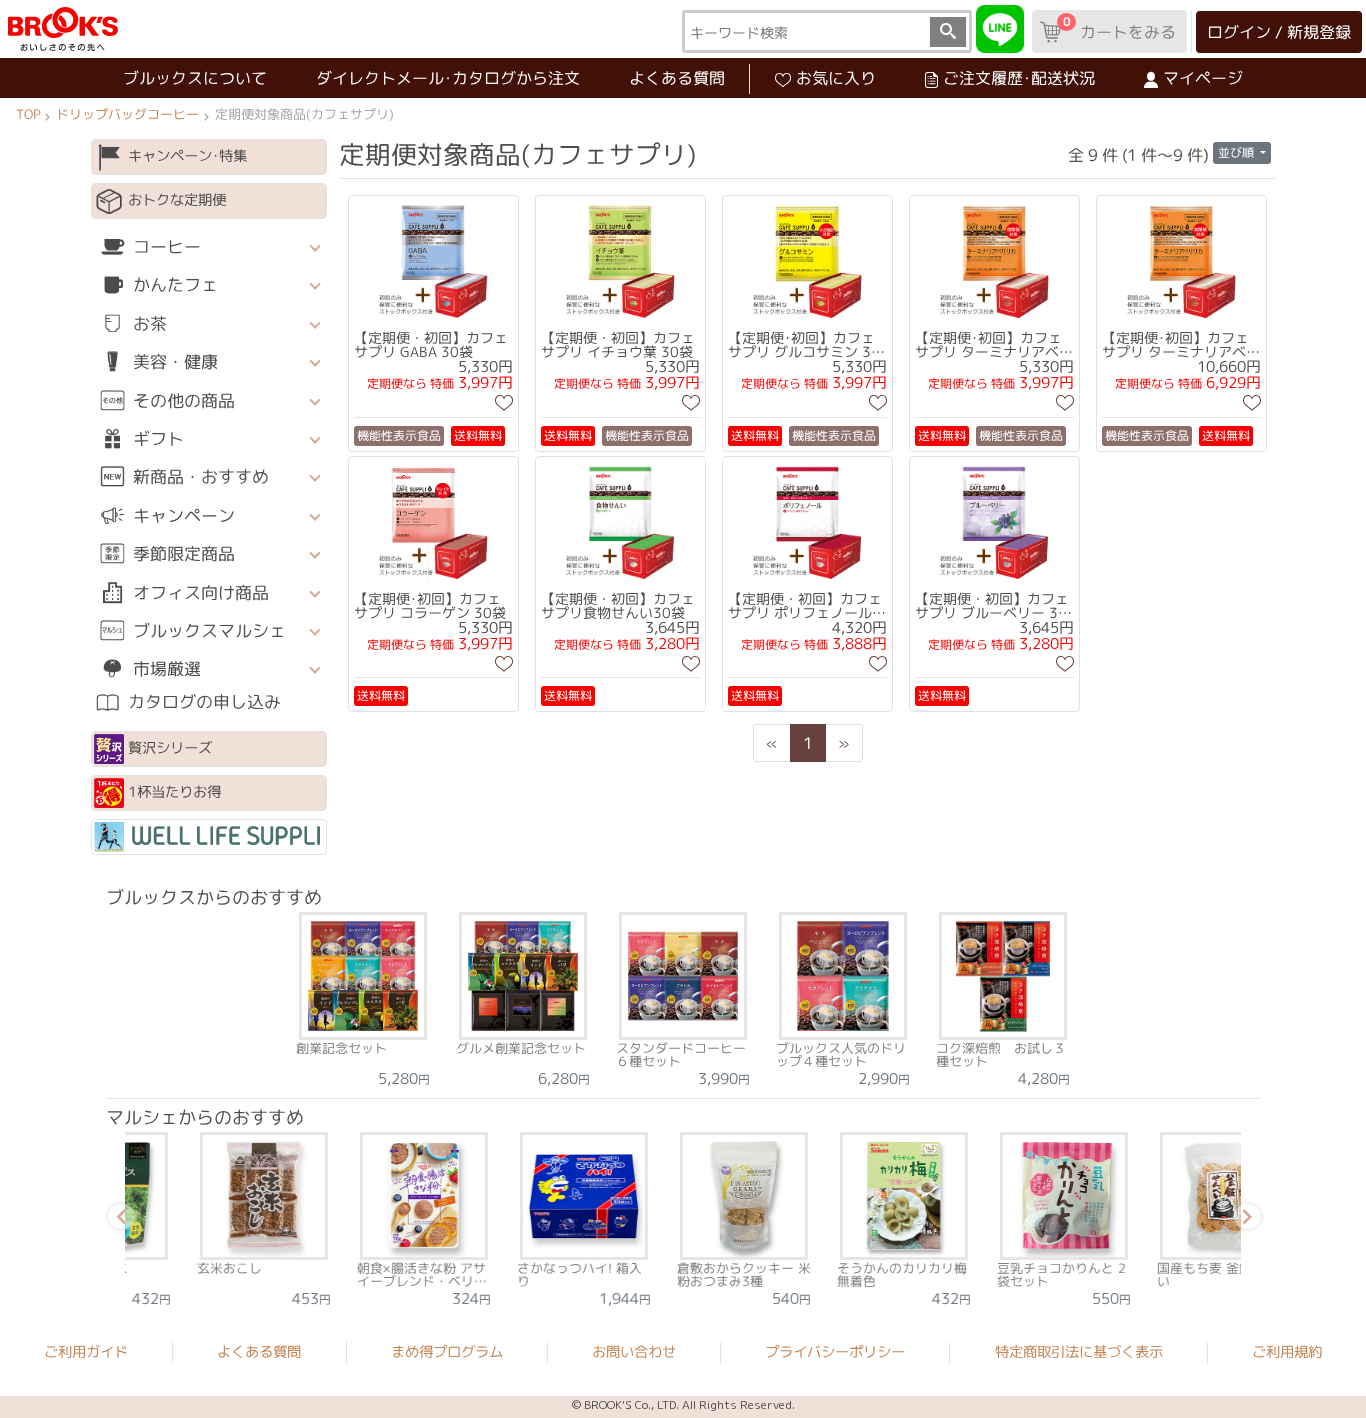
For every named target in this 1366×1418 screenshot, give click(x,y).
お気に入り (836, 78)
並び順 (1237, 152)
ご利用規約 (1287, 1353)
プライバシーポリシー (835, 1352)
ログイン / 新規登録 (1279, 32)
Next (1244, 1220)
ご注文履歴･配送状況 (1019, 78)
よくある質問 (677, 78)
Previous (118, 1220)
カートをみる (1119, 28)
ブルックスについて (195, 78)
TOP (28, 114)
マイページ (1203, 78)
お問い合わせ (634, 1352)
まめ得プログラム (447, 1352)
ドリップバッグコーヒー (127, 114)
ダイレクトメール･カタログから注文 (448, 78)
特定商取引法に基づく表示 (1079, 1352)
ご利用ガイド (86, 1352)
